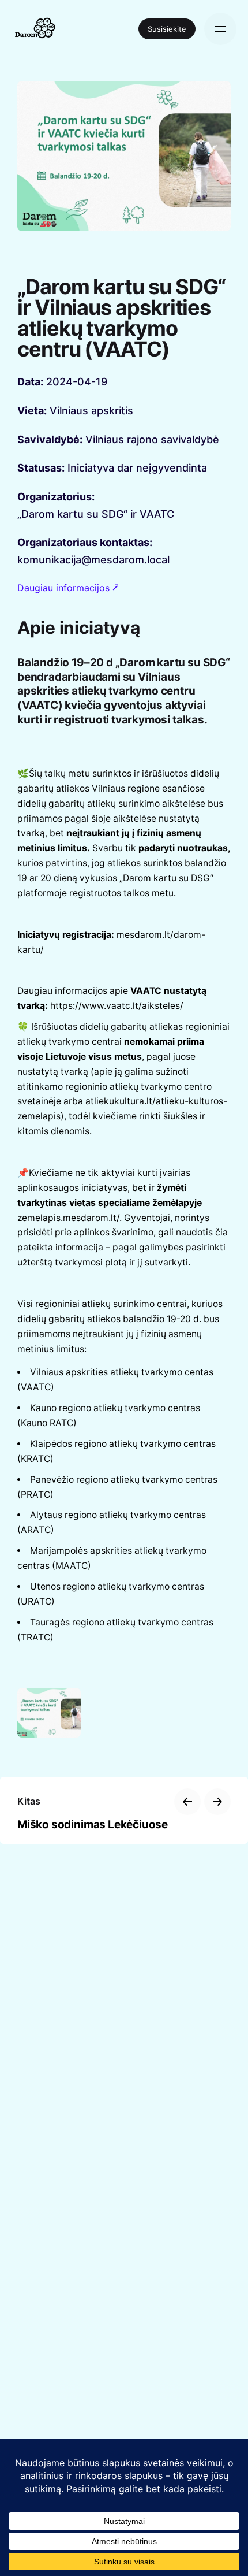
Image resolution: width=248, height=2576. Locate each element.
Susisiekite (167, 29)
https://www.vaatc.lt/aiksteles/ (117, 1006)
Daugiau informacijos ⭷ (68, 588)
